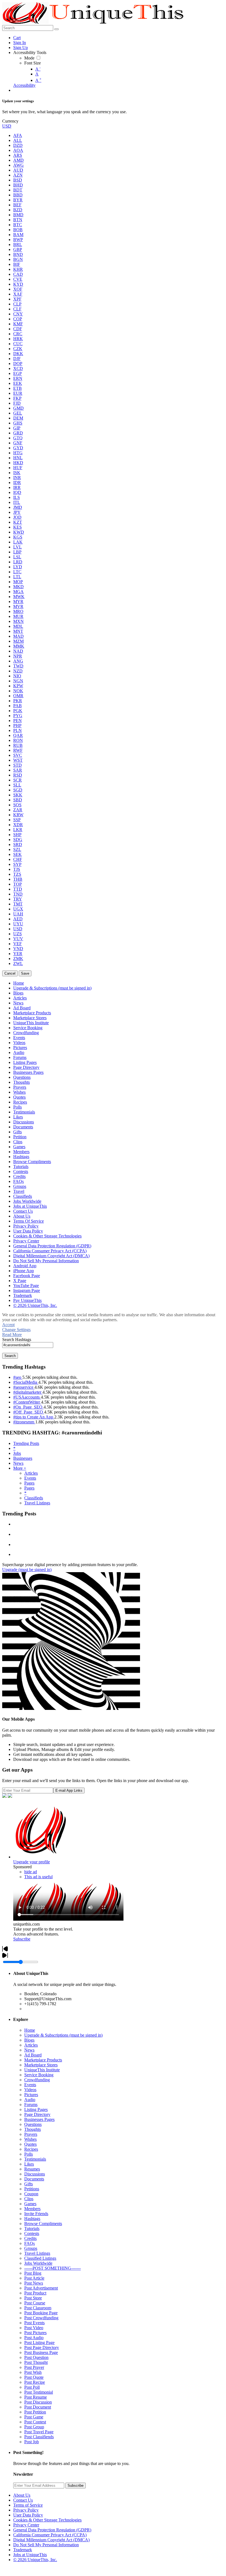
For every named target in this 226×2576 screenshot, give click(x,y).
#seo (18, 1377)
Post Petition (35, 2412)
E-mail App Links (69, 1790)
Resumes (32, 2169)
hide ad (31, 1872)
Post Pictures (35, 2333)
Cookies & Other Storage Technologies (47, 2520)
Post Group (34, 2427)
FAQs (29, 2243)
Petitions (32, 2189)
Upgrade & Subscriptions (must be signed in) (63, 2035)
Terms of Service (28, 2505)
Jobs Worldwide (38, 2263)
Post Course (35, 2303)
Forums (31, 2105)
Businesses (23, 1458)
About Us (22, 2495)
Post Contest (35, 2422)
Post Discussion (38, 2402)
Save (25, 973)
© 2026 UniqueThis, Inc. (35, 2560)
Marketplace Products (43, 2060)
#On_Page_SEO (28, 1407)
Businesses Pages (39, 2119)
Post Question (36, 2357)
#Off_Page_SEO (29, 1412)
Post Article (34, 2278)
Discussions (35, 2174)
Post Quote (34, 2377)
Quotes (30, 2144)
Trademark (23, 2550)
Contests (32, 2233)
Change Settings (16, 1330)
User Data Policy (28, 2515)
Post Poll (32, 2387)
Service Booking (39, 2075)
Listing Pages (36, 2109)
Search (10, 1356)
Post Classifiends (39, 2437)
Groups (31, 2248)
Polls (29, 2154)
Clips (29, 2199)
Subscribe (22, 1939)
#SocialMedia (26, 1382)
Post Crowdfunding (41, 2318)
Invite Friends (36, 2214)
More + (20, 1468)
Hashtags (32, 2219)
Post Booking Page (41, 2313)
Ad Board (33, 2055)
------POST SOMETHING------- (53, 2268)
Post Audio (34, 2338)
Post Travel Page (39, 2432)
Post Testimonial (39, 2392)
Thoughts (33, 2129)
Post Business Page (41, 2352)
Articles (31, 1473)
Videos (30, 2090)
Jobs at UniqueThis (30, 2555)
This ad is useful (38, 1877)
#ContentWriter (27, 1402)
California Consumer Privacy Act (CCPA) (50, 2535)
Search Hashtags (17, 1340)
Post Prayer (34, 2367)
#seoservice (24, 1387)
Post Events (34, 2323)
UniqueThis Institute (42, 2070)
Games (30, 2204)
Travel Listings (37, 1503)
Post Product (35, 2293)
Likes (29, 2164)
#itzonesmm (24, 1422)
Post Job (32, 2442)
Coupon (31, 2194)
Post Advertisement (41, 2288)
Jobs (17, 1453)
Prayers (31, 2134)
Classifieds (34, 1498)
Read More (12, 1335)
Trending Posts (26, 1443)
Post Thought (36, 2362)
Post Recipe (35, 2382)
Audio (30, 2100)
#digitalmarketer (28, 1392)
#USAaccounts (27, 1397)
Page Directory (37, 2114)
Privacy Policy (26, 2510)
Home (30, 2030)
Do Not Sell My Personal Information (46, 2545)
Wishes (30, 2139)
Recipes (31, 2149)
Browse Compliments (43, 2224)
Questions (33, 2124)
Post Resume (36, 2397)
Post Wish (33, 2372)
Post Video (34, 2328)
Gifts (29, 2184)
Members (32, 2209)
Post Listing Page (39, 2343)
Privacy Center (26, 2525)
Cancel (10, 973)
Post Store (33, 2298)
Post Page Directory (42, 2347)
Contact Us (23, 2500)
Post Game (34, 2417)
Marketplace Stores (41, 2065)
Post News (34, 2283)
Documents (34, 2179)
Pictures (31, 2095)
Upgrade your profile (32, 1862)
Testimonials (35, 2159)
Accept (8, 1325)
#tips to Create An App (34, 1417)
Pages (29, 1483)
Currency (10, 121)
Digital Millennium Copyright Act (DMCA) (51, 2540)
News (18, 1463)
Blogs (29, 2040)
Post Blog (33, 2273)
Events (30, 1478)
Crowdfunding (37, 2080)
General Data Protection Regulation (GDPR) (52, 2530)
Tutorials (32, 2228)
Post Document (38, 2407)
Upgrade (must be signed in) (27, 1570)
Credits (30, 2238)
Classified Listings (40, 2258)
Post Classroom (38, 2308)
